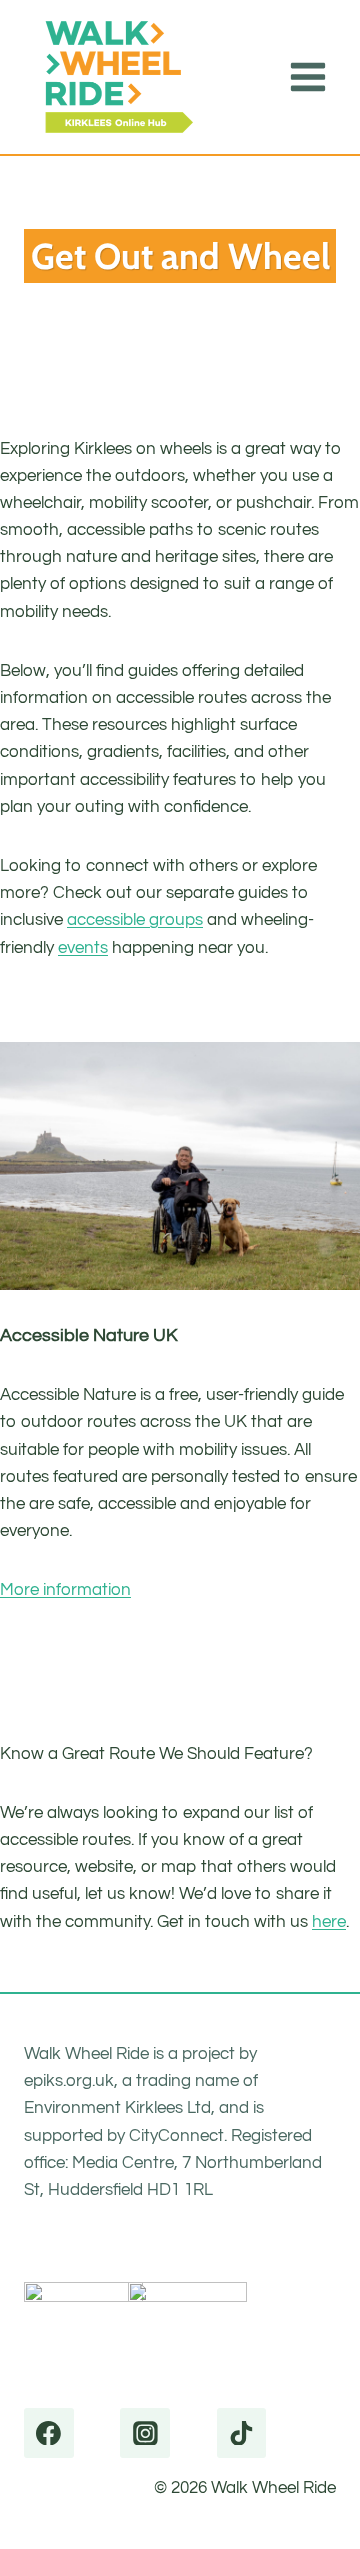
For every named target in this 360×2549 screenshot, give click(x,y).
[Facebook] (49, 2433)
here (329, 1922)
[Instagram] (145, 2433)
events (83, 948)
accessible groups (135, 920)
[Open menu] (307, 76)
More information (65, 1590)
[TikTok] (242, 2433)
